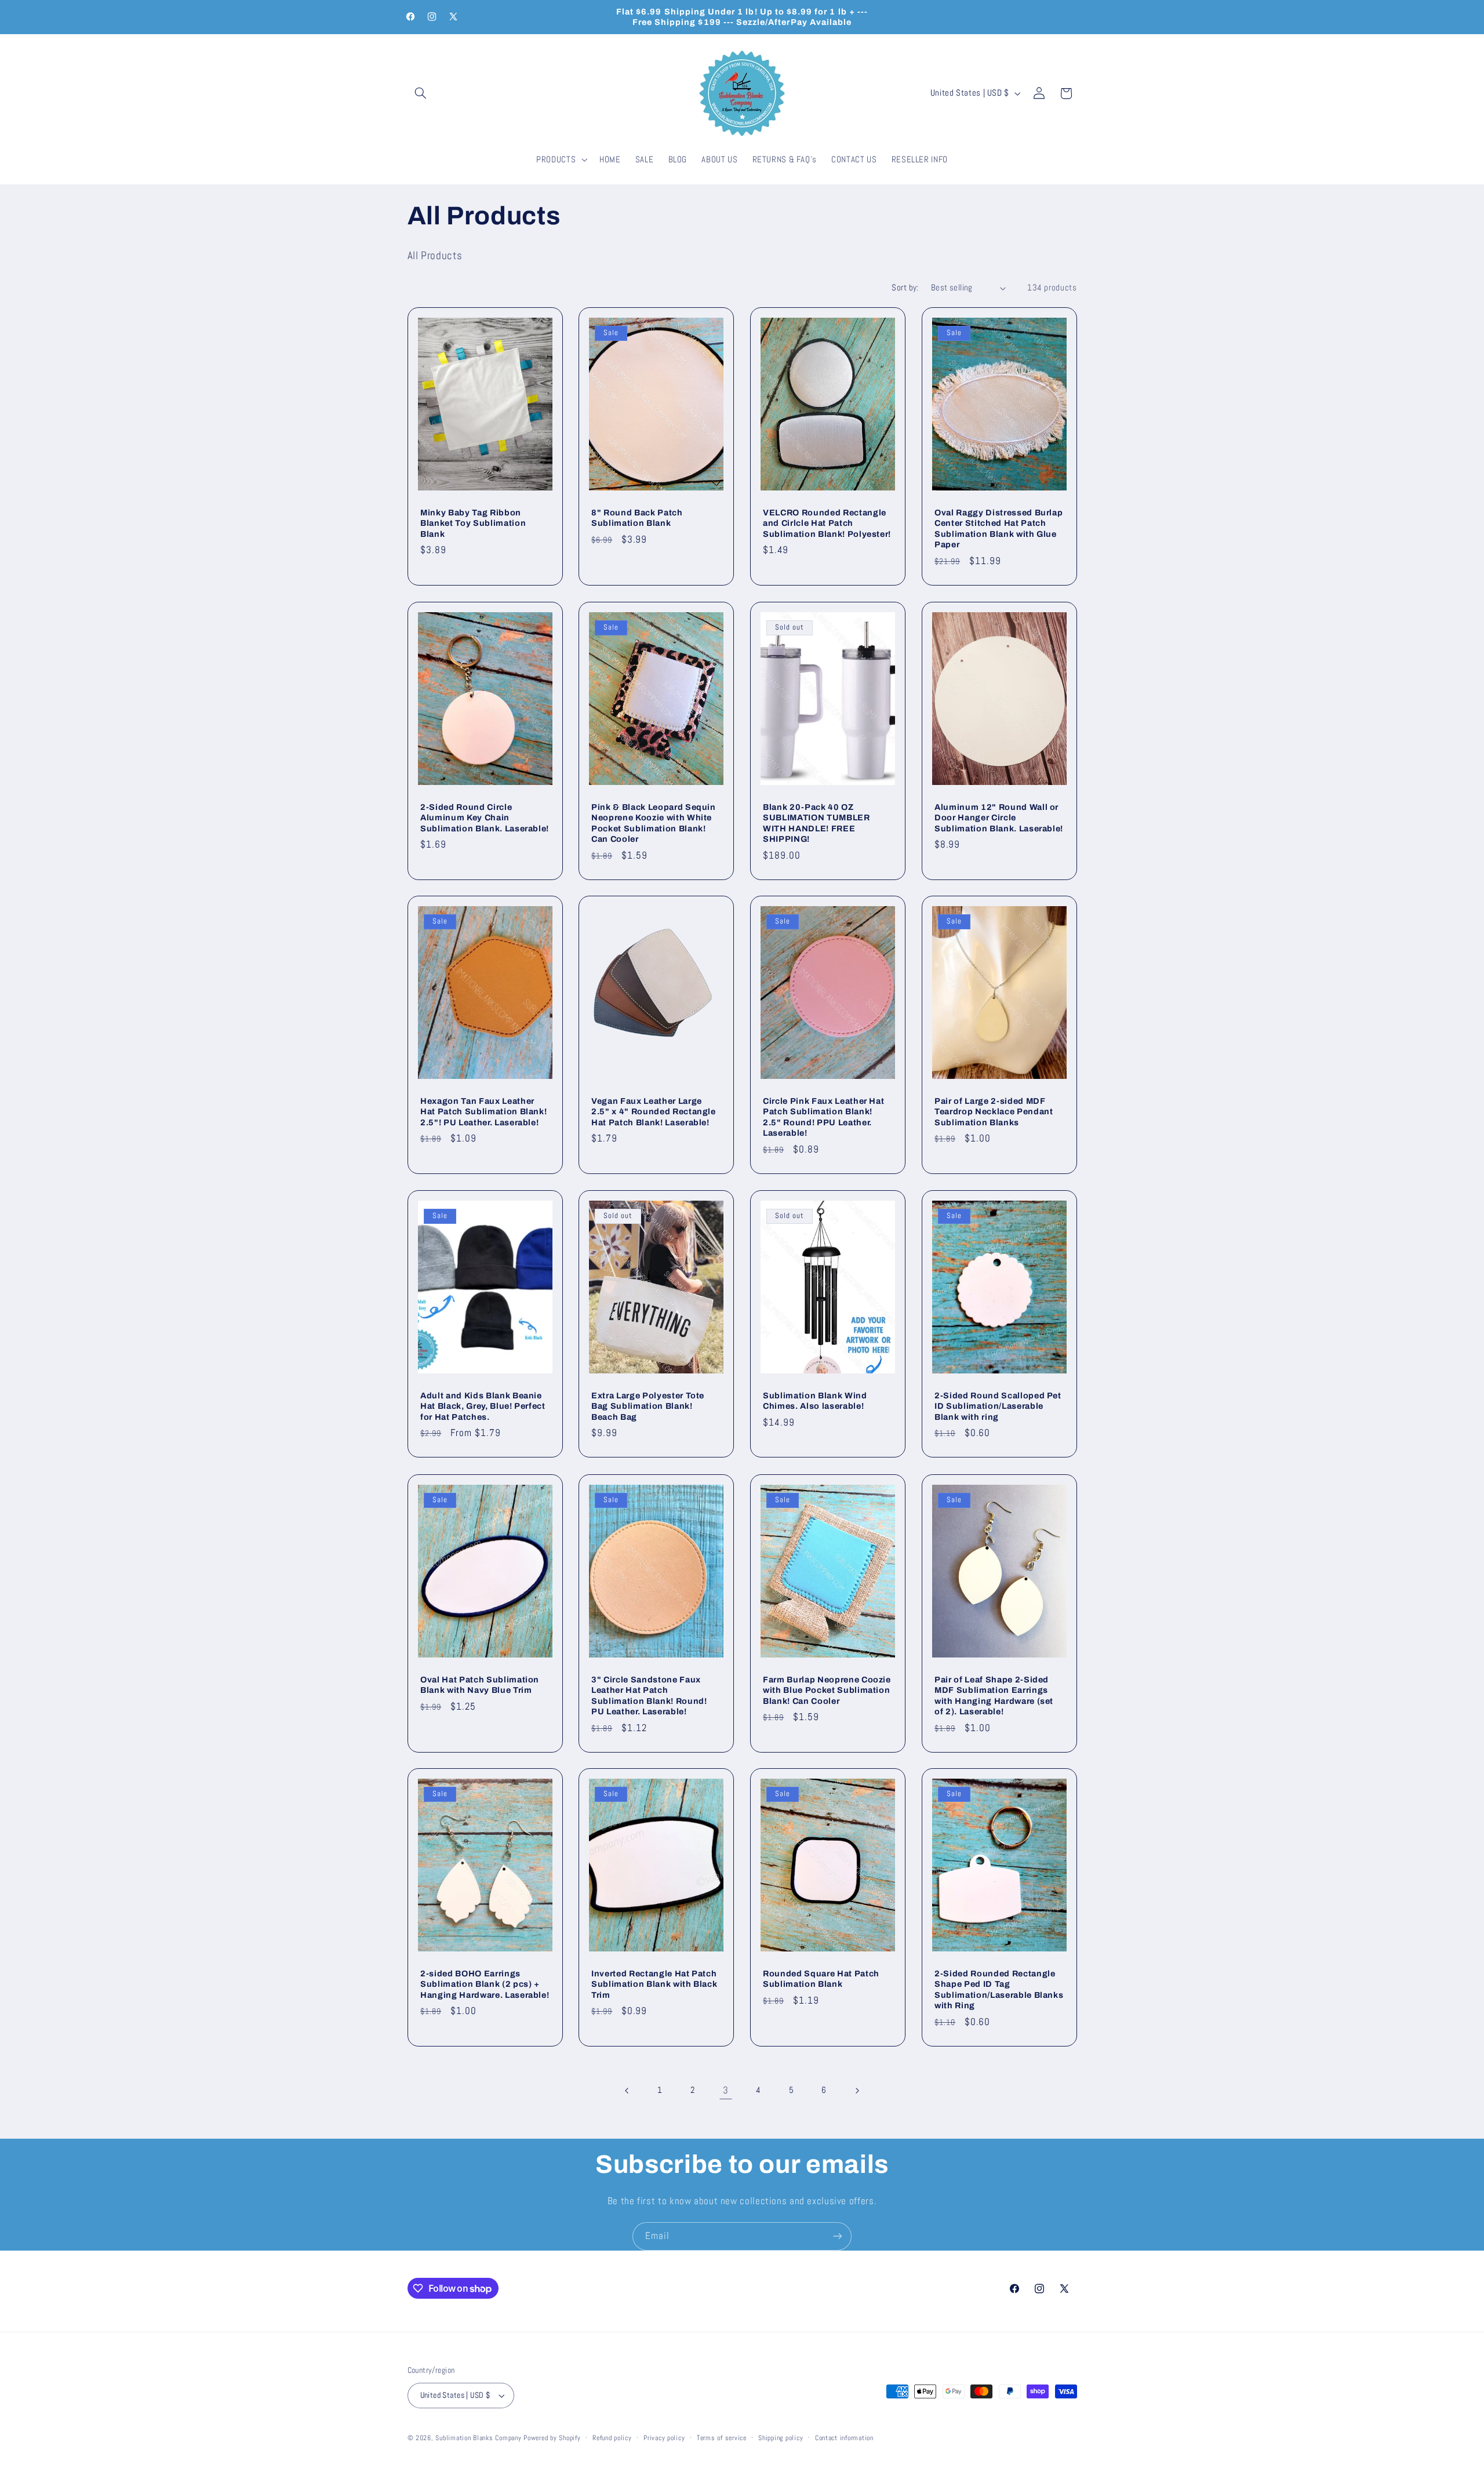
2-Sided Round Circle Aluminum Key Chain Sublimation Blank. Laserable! (485, 817)
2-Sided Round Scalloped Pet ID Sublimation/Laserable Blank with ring (998, 1406)
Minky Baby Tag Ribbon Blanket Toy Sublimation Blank (473, 523)
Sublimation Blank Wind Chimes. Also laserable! (815, 1401)
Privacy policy (664, 2438)
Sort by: (905, 288)
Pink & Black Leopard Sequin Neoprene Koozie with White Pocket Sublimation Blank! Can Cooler (654, 822)
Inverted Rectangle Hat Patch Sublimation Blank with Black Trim (654, 1984)
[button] (421, 93)
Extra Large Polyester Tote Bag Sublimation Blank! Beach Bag (648, 1406)
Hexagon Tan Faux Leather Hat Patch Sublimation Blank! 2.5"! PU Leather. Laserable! (483, 1112)
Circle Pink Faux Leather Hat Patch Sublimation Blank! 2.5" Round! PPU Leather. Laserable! (823, 1117)
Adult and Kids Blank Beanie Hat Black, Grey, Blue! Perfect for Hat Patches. (483, 1406)
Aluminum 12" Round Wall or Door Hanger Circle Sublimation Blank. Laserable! (999, 817)
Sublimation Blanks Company (478, 2438)
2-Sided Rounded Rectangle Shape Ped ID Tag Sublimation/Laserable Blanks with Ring (999, 1989)
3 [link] (726, 2090)
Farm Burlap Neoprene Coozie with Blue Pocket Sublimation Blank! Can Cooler (827, 1690)
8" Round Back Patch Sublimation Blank (637, 518)
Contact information (844, 2438)
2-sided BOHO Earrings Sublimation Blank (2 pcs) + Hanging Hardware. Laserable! (485, 1984)
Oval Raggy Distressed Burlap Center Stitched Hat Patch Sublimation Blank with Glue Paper (999, 528)
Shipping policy (781, 2438)
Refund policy (612, 2438)
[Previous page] (627, 2091)
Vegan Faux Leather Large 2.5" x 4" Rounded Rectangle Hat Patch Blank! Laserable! (654, 1112)
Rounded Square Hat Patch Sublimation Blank (821, 1979)
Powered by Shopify (552, 2438)
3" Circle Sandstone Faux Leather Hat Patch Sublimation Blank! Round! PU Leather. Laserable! (649, 1695)
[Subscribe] (838, 2236)
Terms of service (722, 2438)
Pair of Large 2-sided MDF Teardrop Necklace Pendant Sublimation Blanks (994, 1112)
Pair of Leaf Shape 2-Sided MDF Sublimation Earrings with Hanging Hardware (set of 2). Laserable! (994, 1695)
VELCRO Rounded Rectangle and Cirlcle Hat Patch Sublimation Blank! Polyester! (827, 523)
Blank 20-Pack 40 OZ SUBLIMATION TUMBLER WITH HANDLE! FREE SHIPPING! (816, 822)
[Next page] (857, 2091)
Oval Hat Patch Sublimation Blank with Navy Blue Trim (480, 1684)
